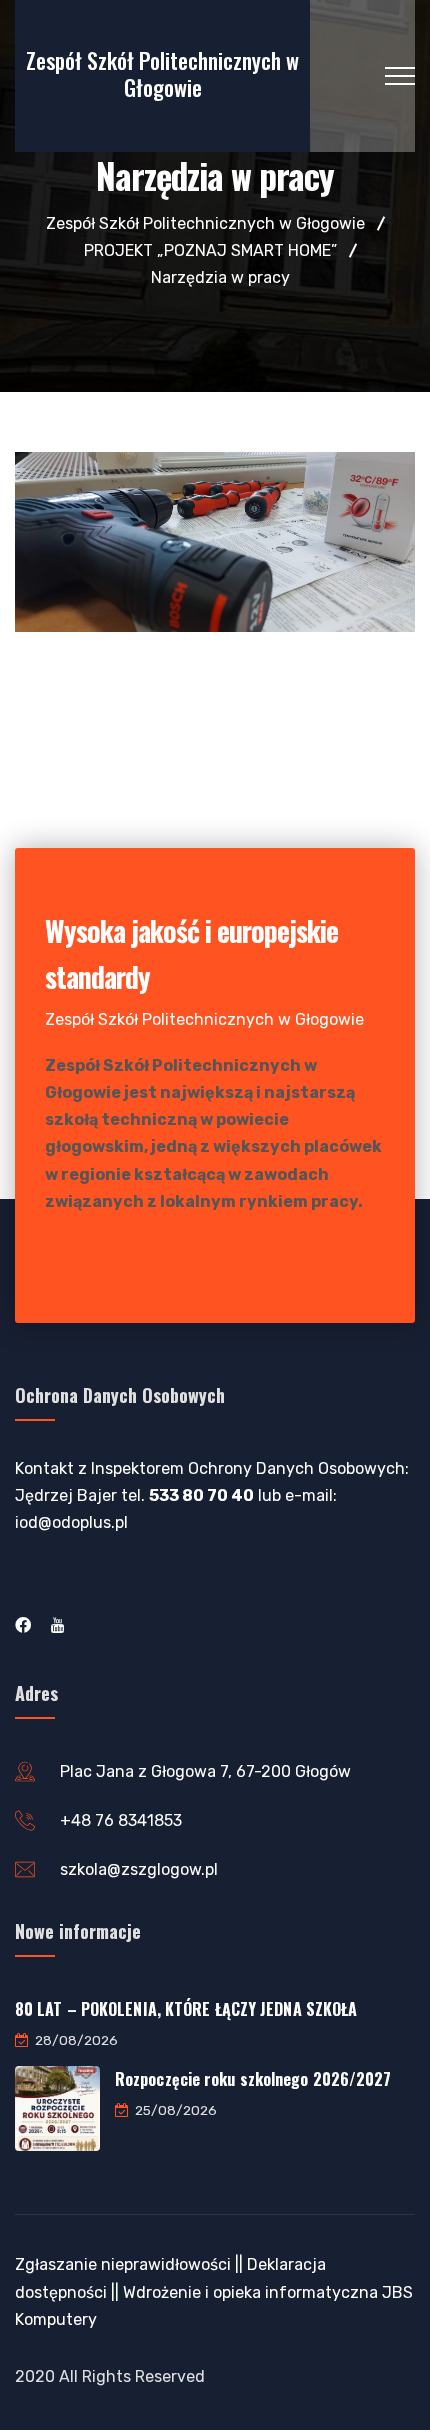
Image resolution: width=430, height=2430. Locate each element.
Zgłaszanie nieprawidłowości (123, 2264)
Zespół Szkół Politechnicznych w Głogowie (162, 73)
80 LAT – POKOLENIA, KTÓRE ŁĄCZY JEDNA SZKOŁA (186, 2009)
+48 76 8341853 (121, 1820)
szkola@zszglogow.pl (139, 1869)
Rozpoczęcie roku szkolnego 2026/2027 (253, 2079)
